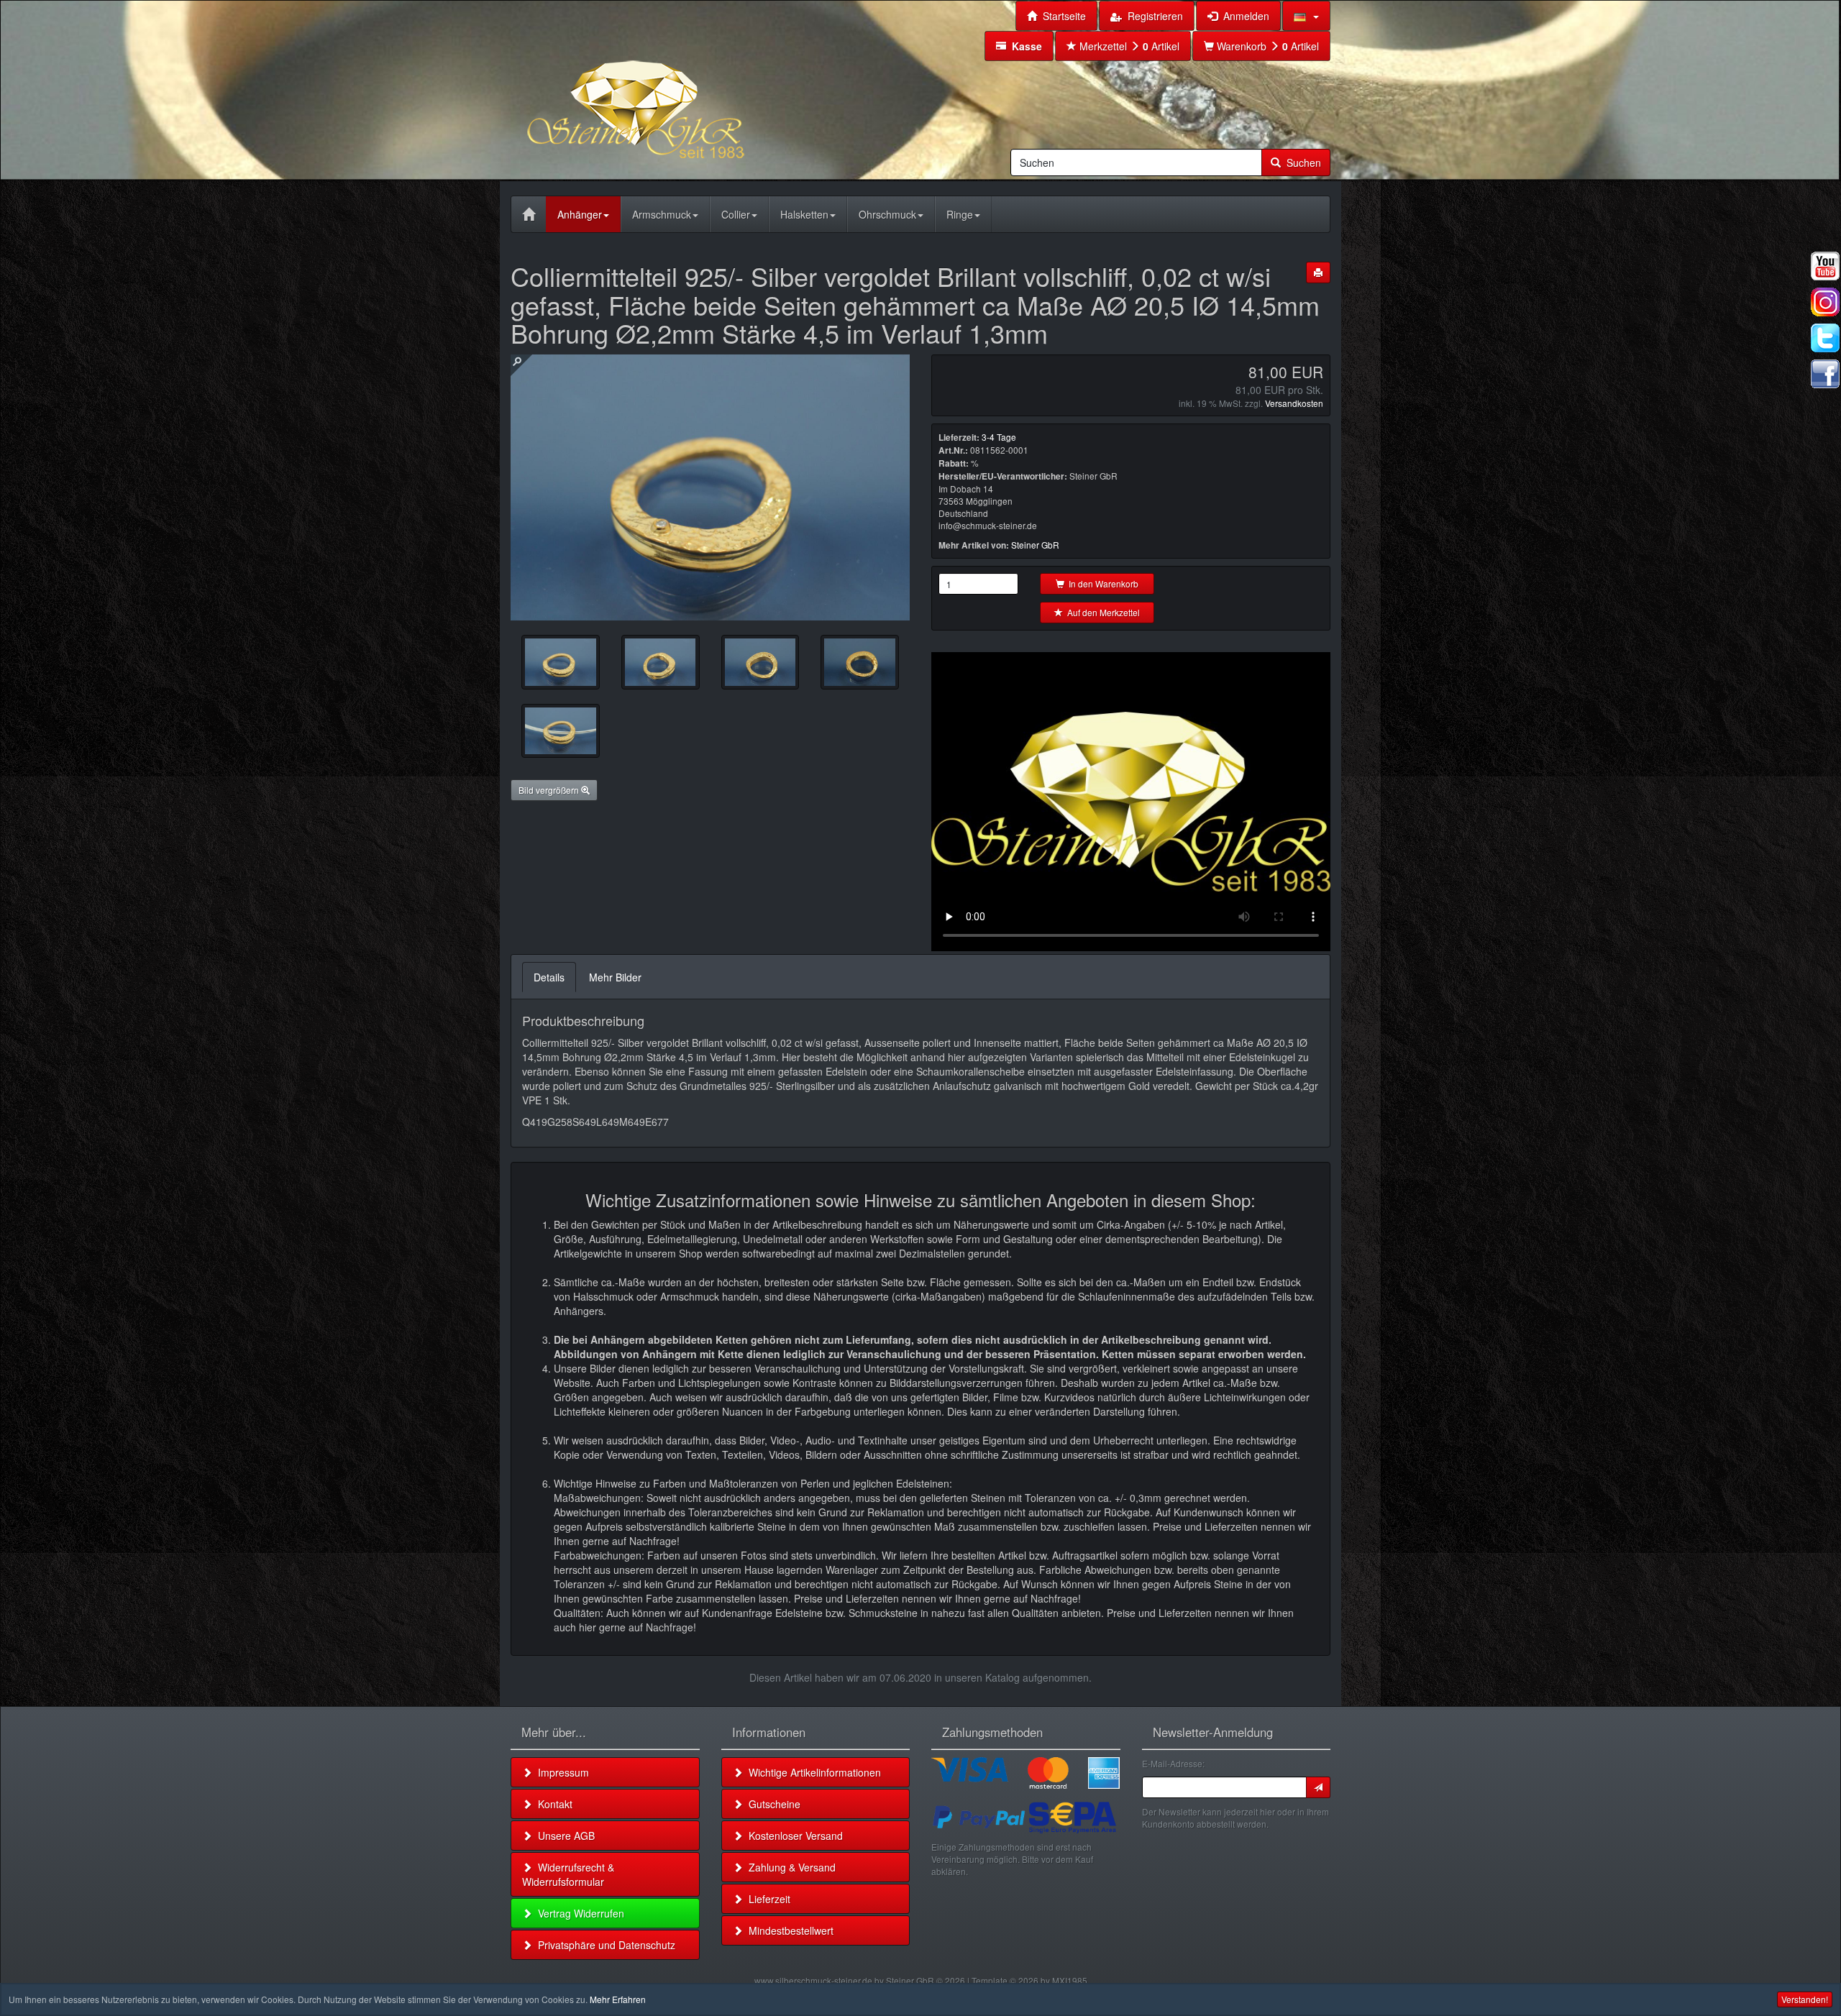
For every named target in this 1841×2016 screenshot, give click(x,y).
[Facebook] (1825, 374)
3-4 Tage (999, 437)
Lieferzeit (767, 1899)
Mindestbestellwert (788, 1930)
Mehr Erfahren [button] (618, 1999)
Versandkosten (1294, 403)
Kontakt (552, 1804)
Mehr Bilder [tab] (615, 977)
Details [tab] (549, 977)
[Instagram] (1825, 302)
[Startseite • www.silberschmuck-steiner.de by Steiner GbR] (672, 89)
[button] (1306, 16)
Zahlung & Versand (789, 1867)
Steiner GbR (1035, 545)
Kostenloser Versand (793, 1836)
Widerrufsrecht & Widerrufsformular (568, 1874)
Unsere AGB (563, 1836)
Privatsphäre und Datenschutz (604, 1945)
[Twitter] (1825, 338)
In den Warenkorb (1101, 583)
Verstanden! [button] (1805, 1999)
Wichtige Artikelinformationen (812, 1772)
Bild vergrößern (550, 790)
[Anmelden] (1318, 1787)
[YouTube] (1825, 266)
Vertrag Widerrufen (578, 1913)
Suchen (1301, 162)
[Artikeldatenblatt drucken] (1318, 272)
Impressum (561, 1772)
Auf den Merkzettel (1101, 612)
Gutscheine (772, 1804)
